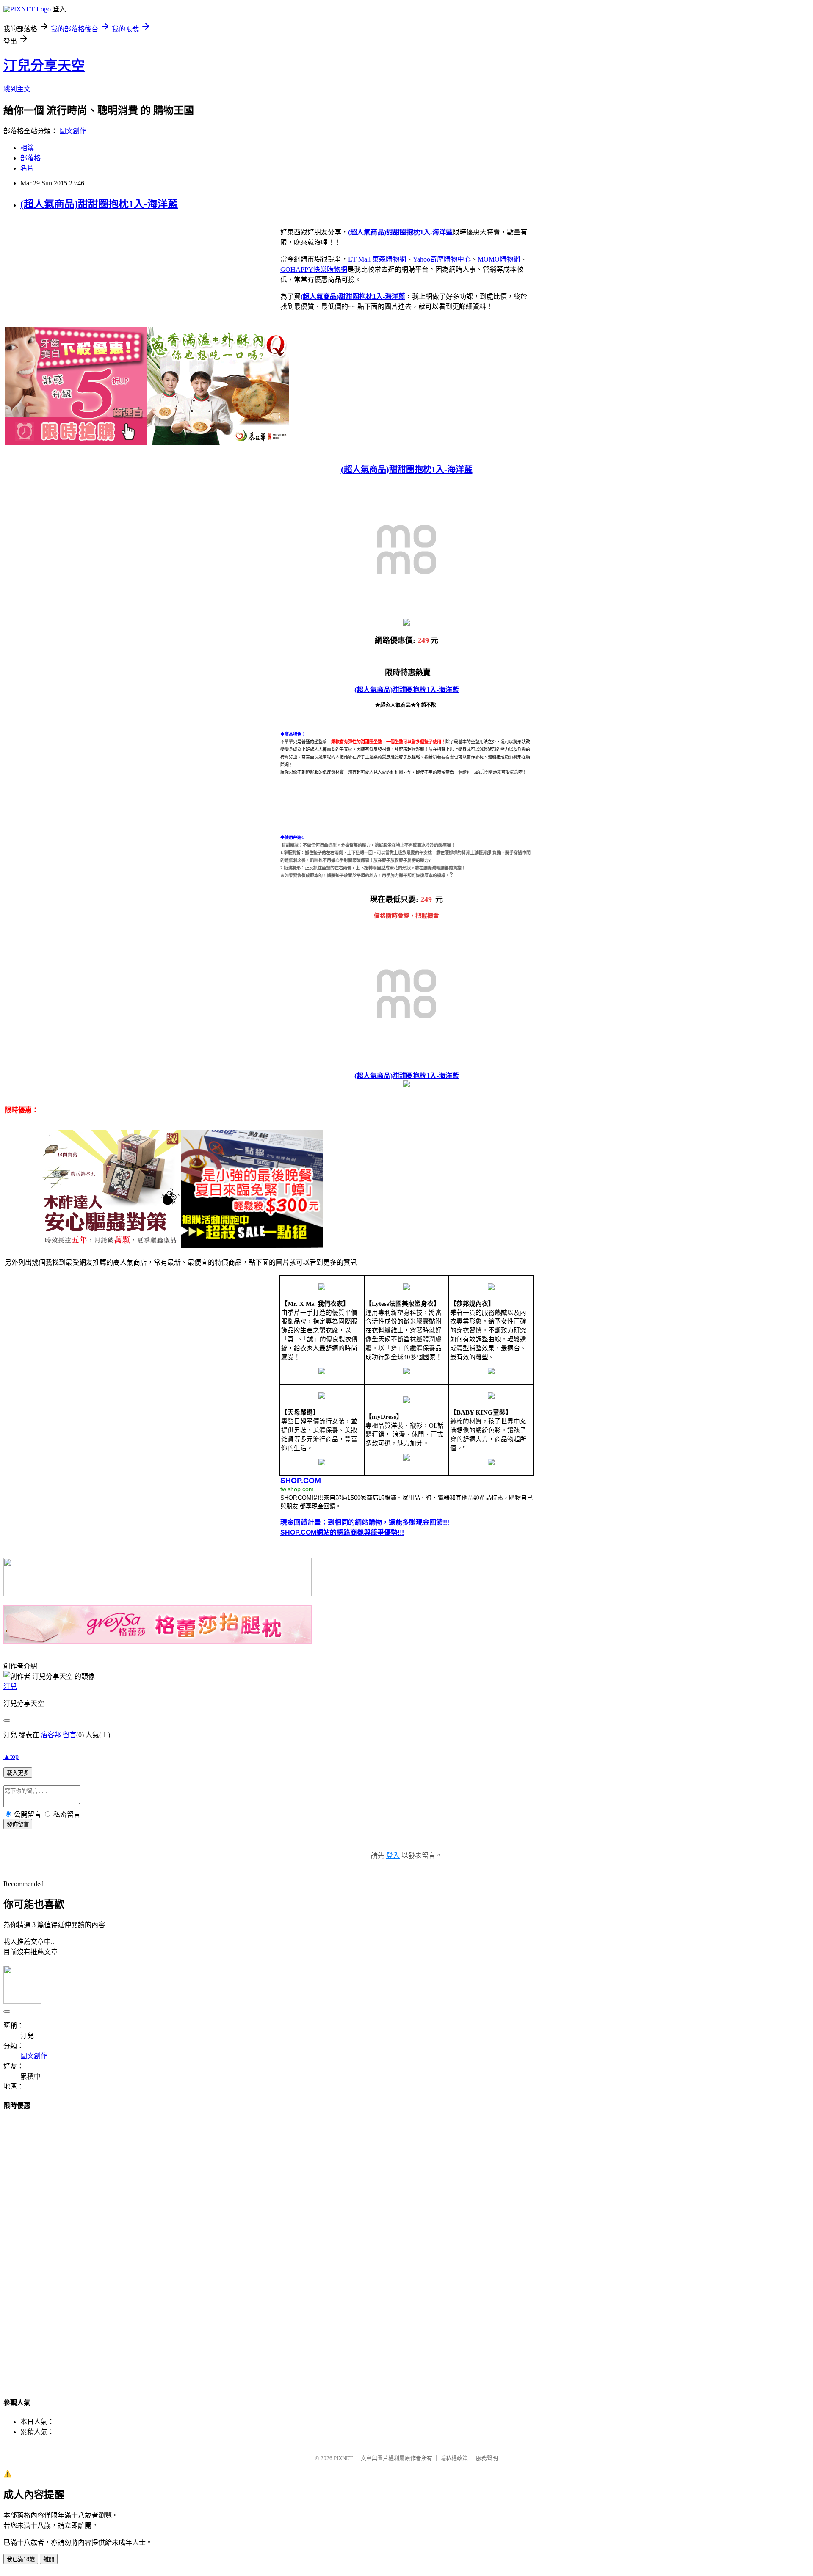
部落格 (30, 158)
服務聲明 (487, 2458)
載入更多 (18, 1773)
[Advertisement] (406, 2246)
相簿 (27, 148)
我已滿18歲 (21, 2559)
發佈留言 (18, 1824)
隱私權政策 (454, 2458)
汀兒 (10, 1687)
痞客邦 (51, 1735)
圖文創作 (73, 131)
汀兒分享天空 (44, 66)
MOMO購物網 (499, 259)
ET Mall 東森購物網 (377, 259)
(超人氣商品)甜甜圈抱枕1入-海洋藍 (99, 204)
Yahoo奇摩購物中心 (442, 259)
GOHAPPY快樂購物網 (314, 269)
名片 (27, 168)
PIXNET (343, 2458)
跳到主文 (17, 89)
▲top (11, 1756)
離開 (49, 2559)
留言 (69, 1735)
